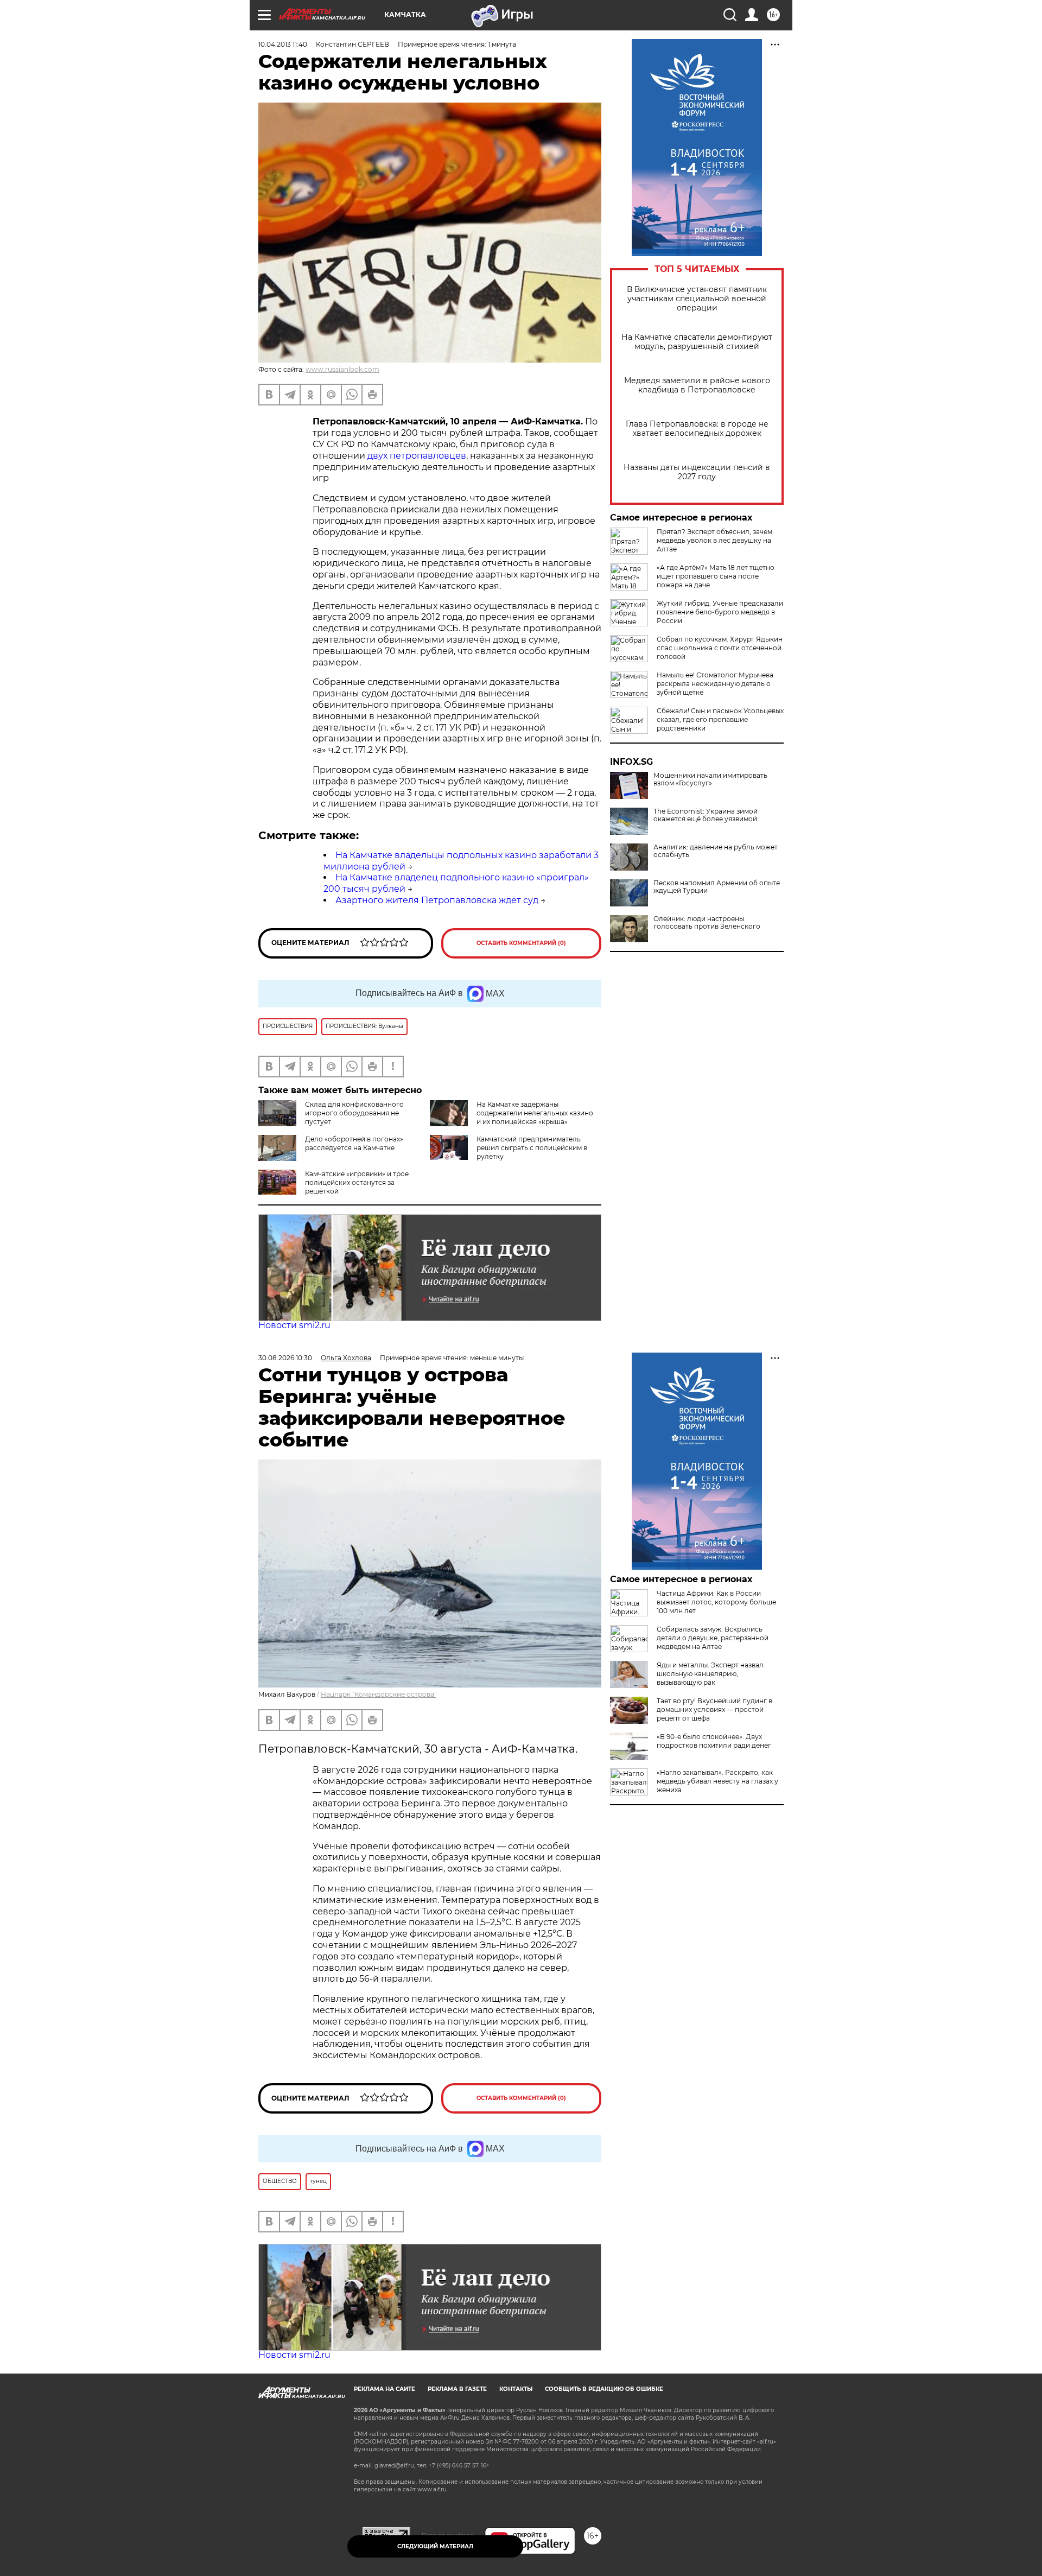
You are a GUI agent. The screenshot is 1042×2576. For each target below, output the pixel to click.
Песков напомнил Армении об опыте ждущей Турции (717, 887)
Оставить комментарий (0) (521, 943)
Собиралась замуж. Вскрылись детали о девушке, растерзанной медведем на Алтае (713, 1638)
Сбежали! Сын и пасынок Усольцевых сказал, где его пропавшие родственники (720, 719)
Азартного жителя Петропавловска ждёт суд (437, 900)
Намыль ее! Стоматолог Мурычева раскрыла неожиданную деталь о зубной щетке (715, 684)
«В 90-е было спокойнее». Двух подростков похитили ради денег (714, 1741)
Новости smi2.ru (294, 1325)
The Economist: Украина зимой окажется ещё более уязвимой (706, 815)
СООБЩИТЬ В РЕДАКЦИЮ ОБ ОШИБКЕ (604, 2389)
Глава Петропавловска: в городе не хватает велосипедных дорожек (697, 429)
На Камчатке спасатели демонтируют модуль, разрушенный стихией (697, 342)
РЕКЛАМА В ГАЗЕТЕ (457, 2389)
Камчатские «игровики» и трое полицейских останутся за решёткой (357, 1182)
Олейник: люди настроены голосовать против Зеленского (707, 923)
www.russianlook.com (342, 369)
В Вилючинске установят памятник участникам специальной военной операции (697, 299)
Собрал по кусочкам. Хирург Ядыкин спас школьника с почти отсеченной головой (720, 648)
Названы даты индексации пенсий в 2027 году (697, 472)
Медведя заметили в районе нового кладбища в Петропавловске (697, 385)
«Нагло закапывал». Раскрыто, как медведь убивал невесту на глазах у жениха (717, 1781)
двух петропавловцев (417, 456)
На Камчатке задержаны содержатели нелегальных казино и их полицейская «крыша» (535, 1113)
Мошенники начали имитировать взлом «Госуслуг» (710, 779)
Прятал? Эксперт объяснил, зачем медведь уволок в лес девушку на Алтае (714, 540)
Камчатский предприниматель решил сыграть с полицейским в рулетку (532, 1148)
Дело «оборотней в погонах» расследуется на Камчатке (354, 1143)
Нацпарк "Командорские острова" (379, 1694)
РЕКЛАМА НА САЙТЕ (385, 2389)
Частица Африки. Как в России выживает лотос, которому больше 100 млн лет (716, 1602)
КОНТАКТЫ (516, 2389)
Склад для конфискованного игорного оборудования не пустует (354, 1113)
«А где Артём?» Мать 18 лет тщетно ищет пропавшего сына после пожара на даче (716, 576)
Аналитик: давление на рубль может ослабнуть (716, 851)
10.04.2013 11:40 (283, 44)
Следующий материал (435, 2546)
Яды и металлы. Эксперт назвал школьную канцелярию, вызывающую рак (710, 1674)
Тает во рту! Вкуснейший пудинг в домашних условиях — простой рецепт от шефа (714, 1709)
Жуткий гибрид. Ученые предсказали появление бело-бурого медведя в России (720, 612)
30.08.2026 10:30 (285, 1358)
